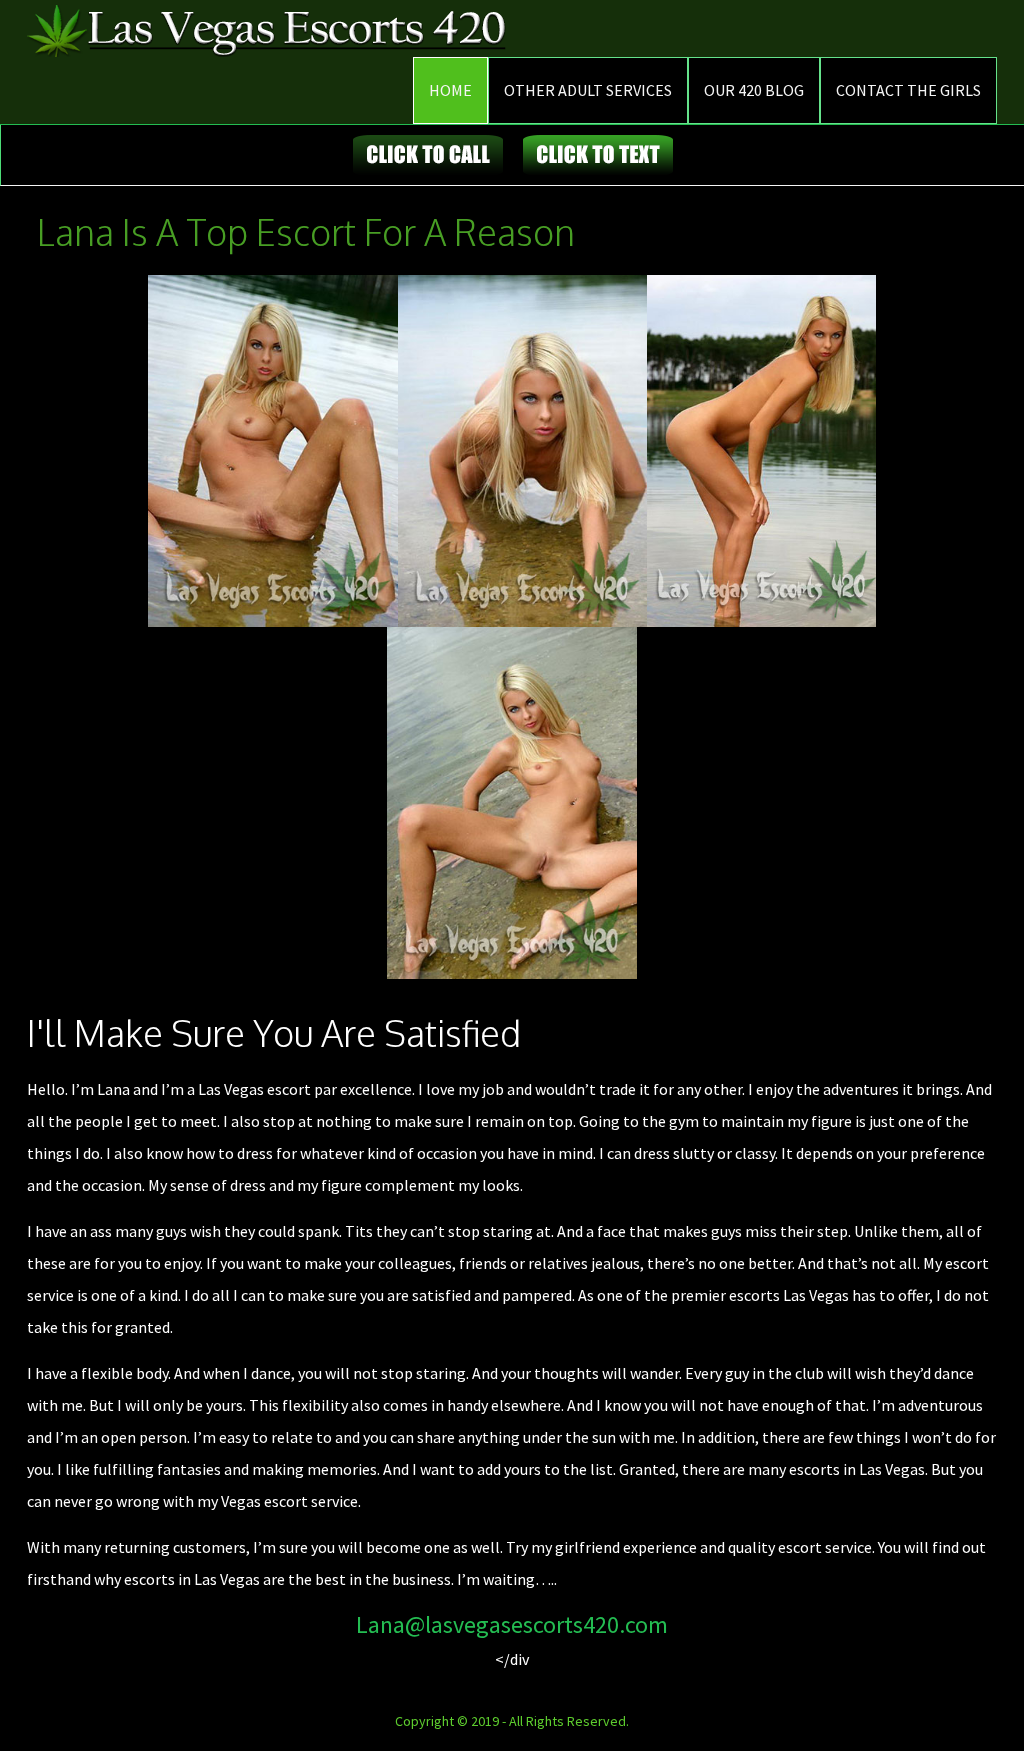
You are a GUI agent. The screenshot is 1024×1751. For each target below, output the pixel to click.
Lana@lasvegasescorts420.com (512, 1624)
